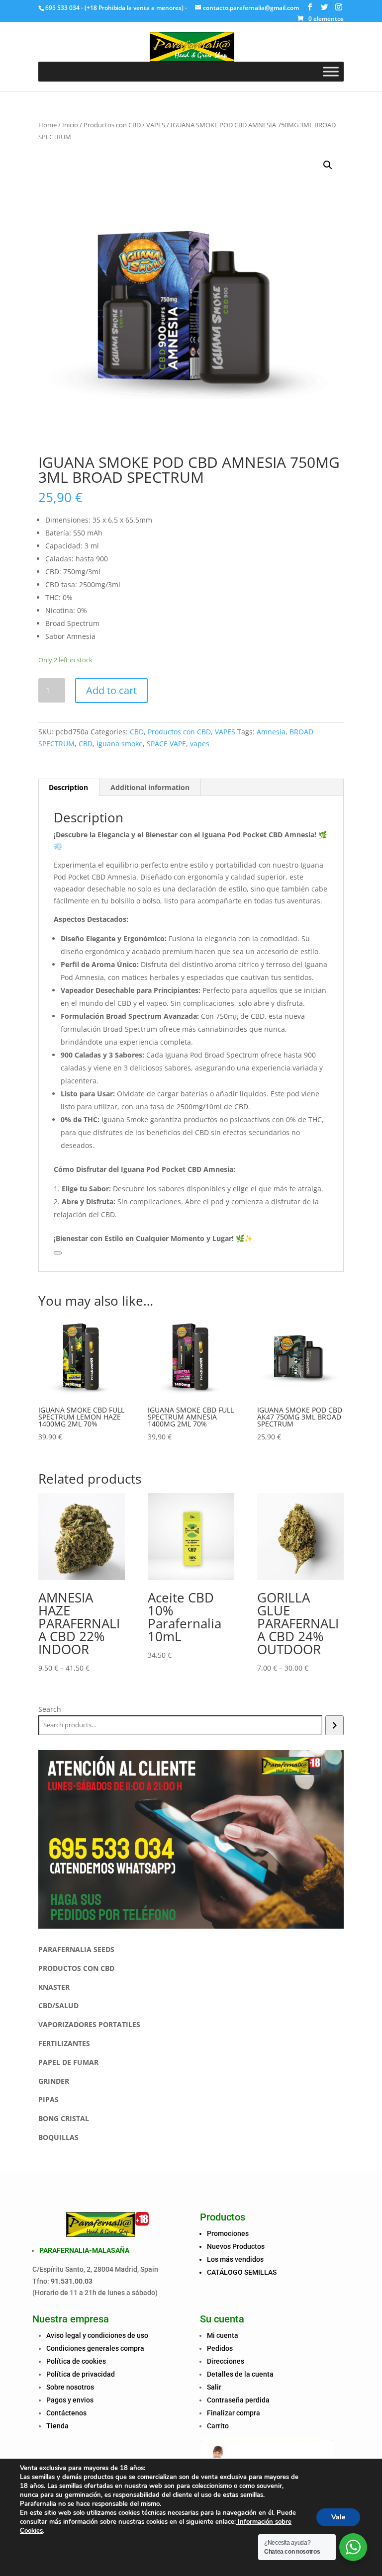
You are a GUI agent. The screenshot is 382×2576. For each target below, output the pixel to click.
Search (50, 1709)
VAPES (156, 125)
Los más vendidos (235, 2259)
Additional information (150, 787)
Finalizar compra (234, 2413)
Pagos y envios (70, 2400)
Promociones (228, 2233)
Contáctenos (66, 2413)
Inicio (70, 125)
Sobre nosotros (70, 2387)
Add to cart (111, 690)
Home (48, 125)
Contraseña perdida (238, 2400)
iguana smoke (120, 744)
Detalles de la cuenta (240, 2374)
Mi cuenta (223, 2335)
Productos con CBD (112, 125)
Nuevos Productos (236, 2246)
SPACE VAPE (166, 744)
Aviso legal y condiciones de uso (97, 2335)
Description (68, 787)
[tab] (69, 788)
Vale (338, 2517)
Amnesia (271, 732)
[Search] (334, 1725)
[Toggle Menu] (331, 71)
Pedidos (220, 2348)
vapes (200, 744)
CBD (137, 732)
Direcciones (226, 2361)
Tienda (57, 2426)
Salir (214, 2387)
